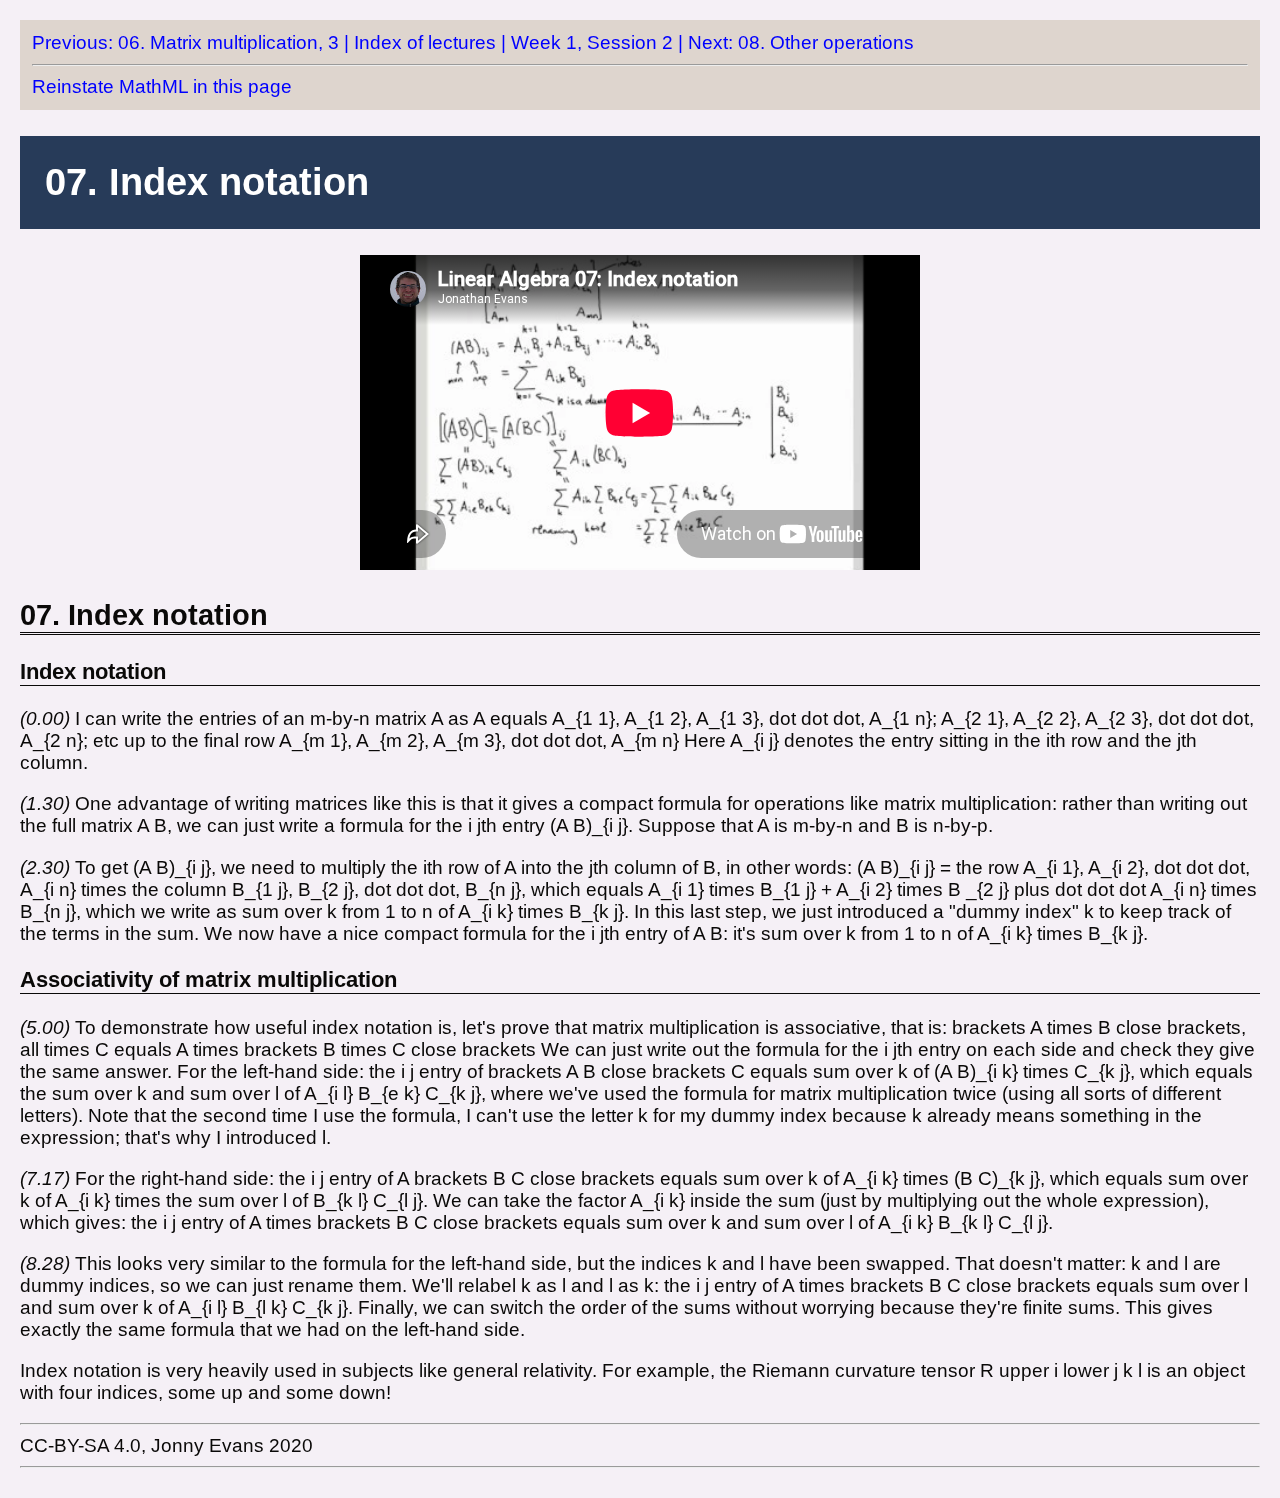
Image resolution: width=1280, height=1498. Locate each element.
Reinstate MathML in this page (162, 86)
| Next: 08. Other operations (796, 42)
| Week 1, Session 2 (587, 42)
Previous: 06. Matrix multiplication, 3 (185, 42)
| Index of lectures (420, 42)
